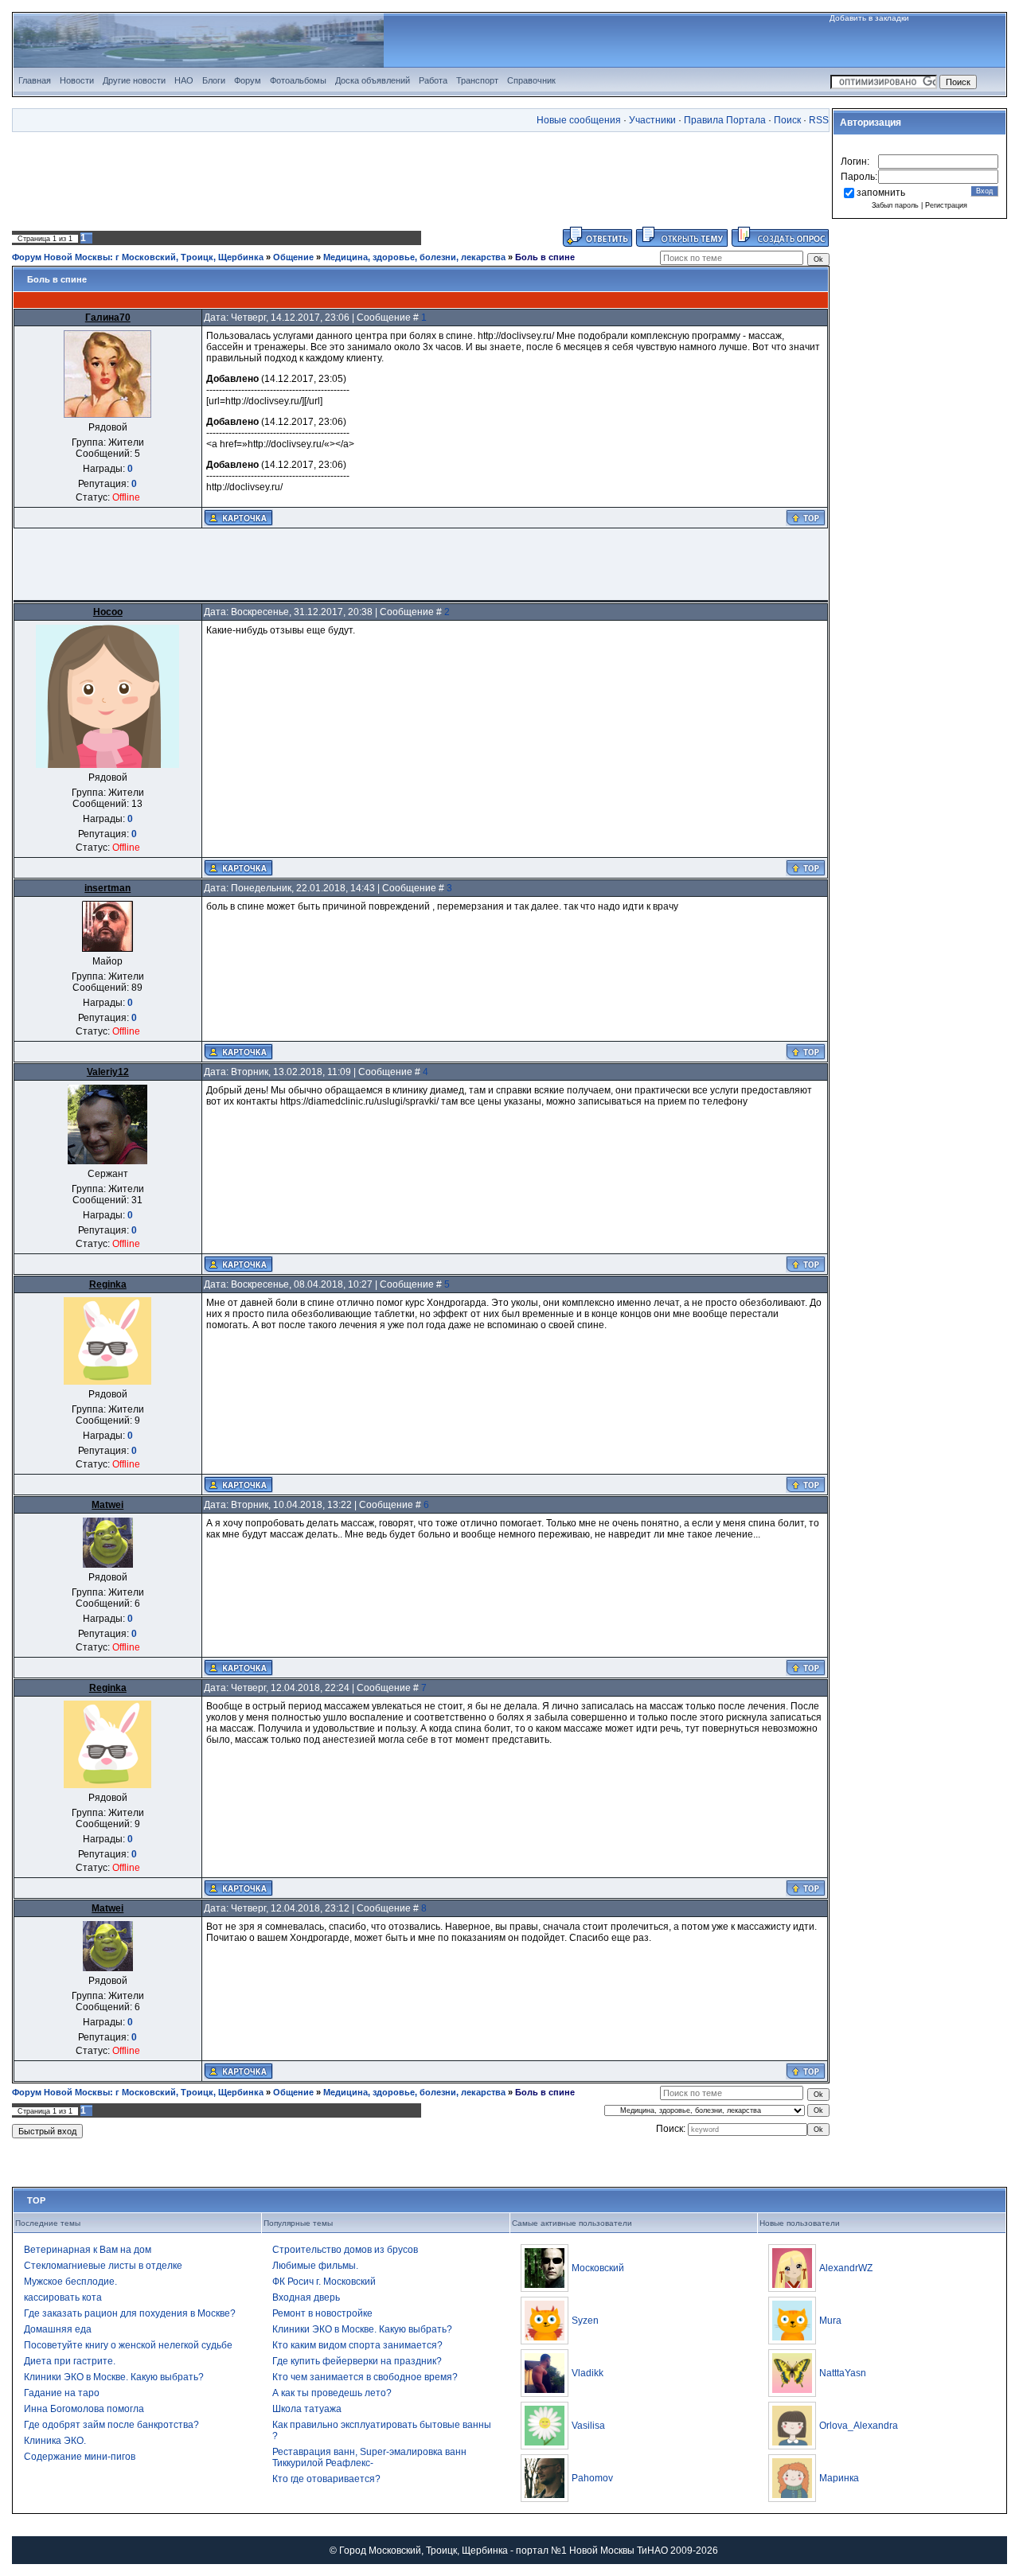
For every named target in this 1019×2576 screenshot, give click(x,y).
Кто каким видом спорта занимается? (357, 2345)
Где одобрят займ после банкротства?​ (111, 2425)
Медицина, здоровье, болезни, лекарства (414, 257)
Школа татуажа (307, 2409)
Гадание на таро (62, 2393)
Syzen (585, 2321)
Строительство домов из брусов (345, 2250)
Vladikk (588, 2373)
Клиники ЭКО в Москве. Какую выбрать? (114, 2377)
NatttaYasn (843, 2373)
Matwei (107, 1505)
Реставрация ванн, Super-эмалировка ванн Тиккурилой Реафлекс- (369, 2457)
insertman (107, 888)
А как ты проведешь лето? (332, 2393)
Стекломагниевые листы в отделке (103, 2266)
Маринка (839, 2478)
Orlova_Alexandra (859, 2426)
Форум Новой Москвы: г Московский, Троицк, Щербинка (138, 257)
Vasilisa (588, 2426)
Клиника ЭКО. (55, 2441)
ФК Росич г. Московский (324, 2282)
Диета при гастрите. (70, 2361)
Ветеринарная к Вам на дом (88, 2250)
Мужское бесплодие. (70, 2282)
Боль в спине (545, 257)
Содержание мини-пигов (80, 2457)
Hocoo (108, 612)
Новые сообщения (579, 120)
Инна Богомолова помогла (84, 2409)
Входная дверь (306, 2297)
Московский (598, 2268)
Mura (830, 2321)
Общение (293, 257)
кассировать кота (63, 2297)
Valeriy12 (108, 1072)
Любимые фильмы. (315, 2266)
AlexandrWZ (846, 2268)
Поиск (787, 120)
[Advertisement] (421, 179)
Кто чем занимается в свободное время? (365, 2377)
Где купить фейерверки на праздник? (357, 2361)
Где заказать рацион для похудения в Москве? (130, 2313)
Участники (652, 120)
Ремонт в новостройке (322, 2313)
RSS (819, 120)
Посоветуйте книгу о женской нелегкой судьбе (128, 2345)
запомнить (881, 193)
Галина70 (108, 318)
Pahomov (592, 2478)
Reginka (108, 1284)
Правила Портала (725, 120)
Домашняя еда (58, 2329)
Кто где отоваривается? (326, 2479)
